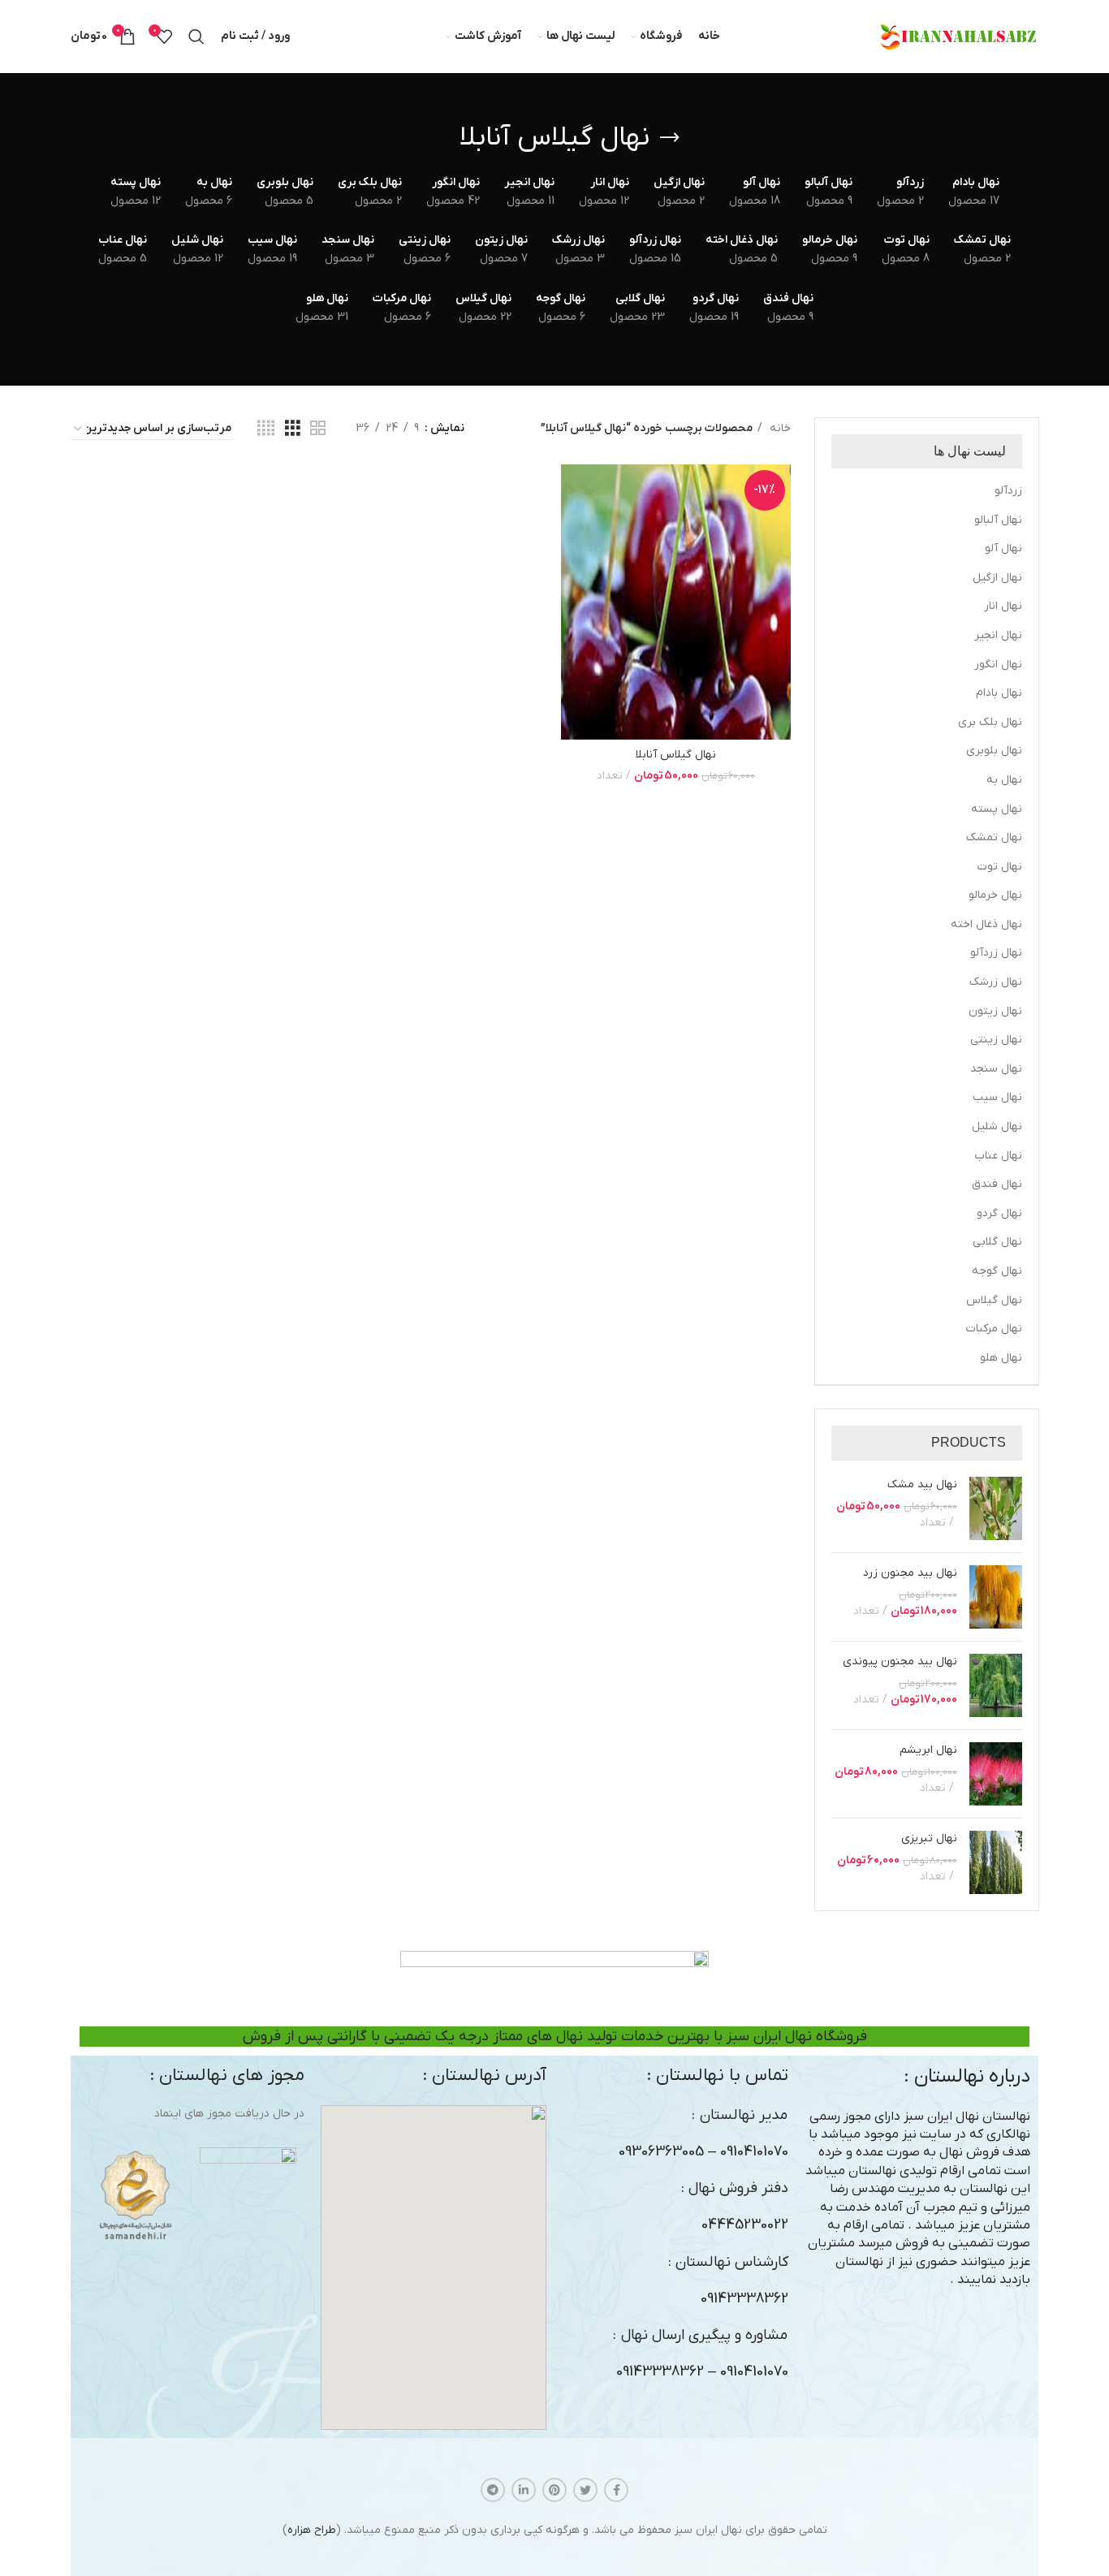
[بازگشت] (670, 138)
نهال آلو (1003, 548)
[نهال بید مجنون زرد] (996, 1597)
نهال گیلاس (994, 1300)
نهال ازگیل (997, 578)
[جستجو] (196, 37)
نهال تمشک (994, 837)
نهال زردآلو (996, 953)
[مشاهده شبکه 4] (266, 429)
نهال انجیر (998, 635)
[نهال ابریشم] (996, 1774)
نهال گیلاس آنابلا (676, 755)
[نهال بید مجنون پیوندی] (996, 1685)
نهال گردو (999, 1213)
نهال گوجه (997, 1271)
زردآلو (1008, 491)
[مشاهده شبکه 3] (293, 429)
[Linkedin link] (524, 2490)
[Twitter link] (585, 2490)
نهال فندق (997, 1184)
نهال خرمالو (995, 895)
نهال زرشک (996, 982)
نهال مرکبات (994, 1329)
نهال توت (1000, 867)
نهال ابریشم (928, 1750)
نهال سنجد (996, 1069)
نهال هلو (1001, 1358)
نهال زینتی (996, 1040)
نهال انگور (998, 664)
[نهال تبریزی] (996, 1862)
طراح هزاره (312, 2530)
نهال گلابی (997, 1242)
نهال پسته (997, 809)
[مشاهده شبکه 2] (318, 429)
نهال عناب (998, 1156)
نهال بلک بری (990, 722)
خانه (779, 428)
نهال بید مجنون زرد (910, 1573)
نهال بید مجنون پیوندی (900, 1661)
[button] (434, 2267)
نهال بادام (999, 693)
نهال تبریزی (929, 1838)
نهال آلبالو (998, 520)
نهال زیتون (995, 1011)
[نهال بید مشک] (996, 1508)
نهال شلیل (997, 1126)
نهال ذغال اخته (986, 924)
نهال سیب (997, 1097)
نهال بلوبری (994, 751)
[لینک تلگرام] (493, 2490)
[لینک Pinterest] (554, 2490)
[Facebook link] (616, 2490)
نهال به (1004, 780)
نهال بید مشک (922, 1484)
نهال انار (1003, 606)
